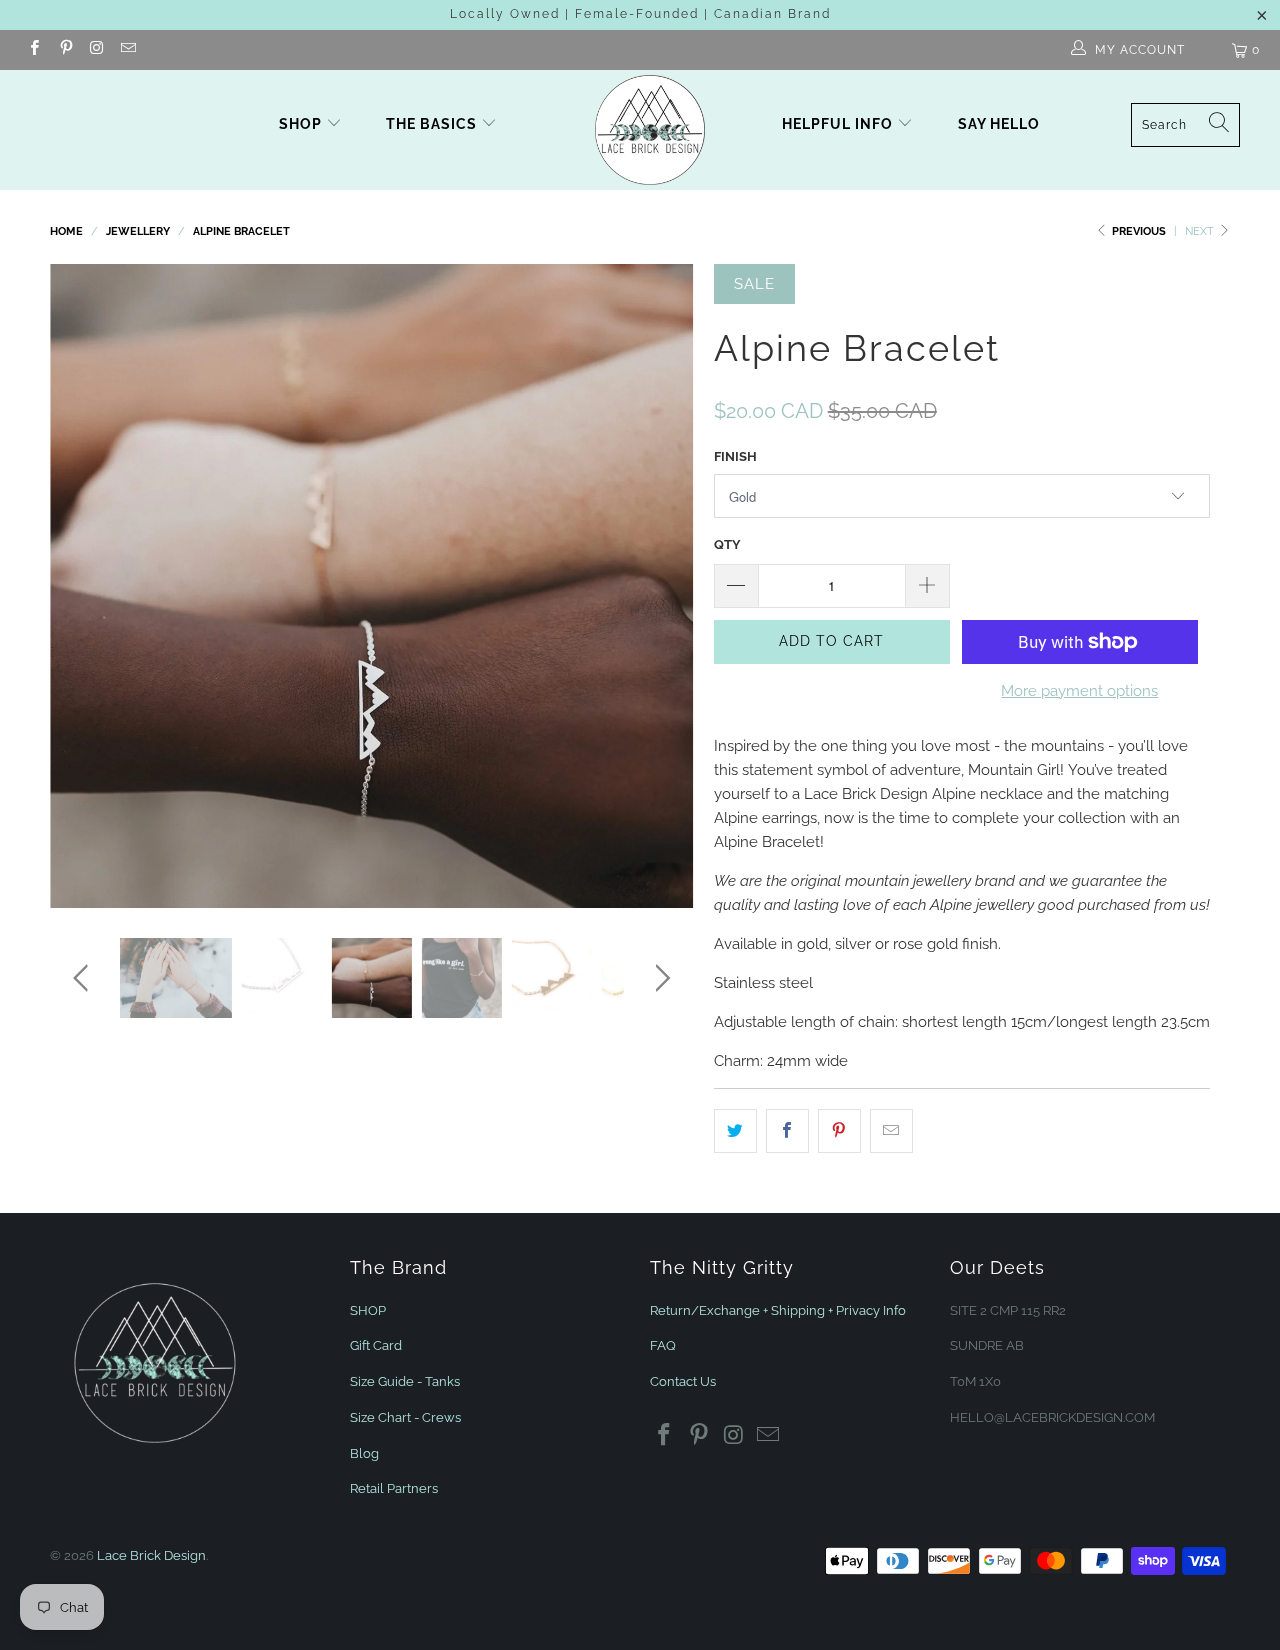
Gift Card (376, 1345)
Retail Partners (394, 1488)
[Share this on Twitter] (735, 1131)
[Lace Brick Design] (650, 130)
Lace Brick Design (151, 1555)
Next (1201, 231)
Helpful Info (839, 124)
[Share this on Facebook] (787, 1131)
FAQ (663, 1345)
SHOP (368, 1310)
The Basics (433, 124)
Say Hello (999, 124)
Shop (300, 124)
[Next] (659, 586)
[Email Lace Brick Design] (127, 50)
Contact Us (683, 1381)
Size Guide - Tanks (405, 1381)
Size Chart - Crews (405, 1417)
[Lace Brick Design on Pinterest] (64, 50)
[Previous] (84, 586)
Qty (727, 544)
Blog (364, 1453)
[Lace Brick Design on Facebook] (33, 50)
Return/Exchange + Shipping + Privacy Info (778, 1310)
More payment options (1079, 691)
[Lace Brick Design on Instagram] (96, 50)
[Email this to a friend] (891, 1131)
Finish (735, 456)
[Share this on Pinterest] (839, 1131)
